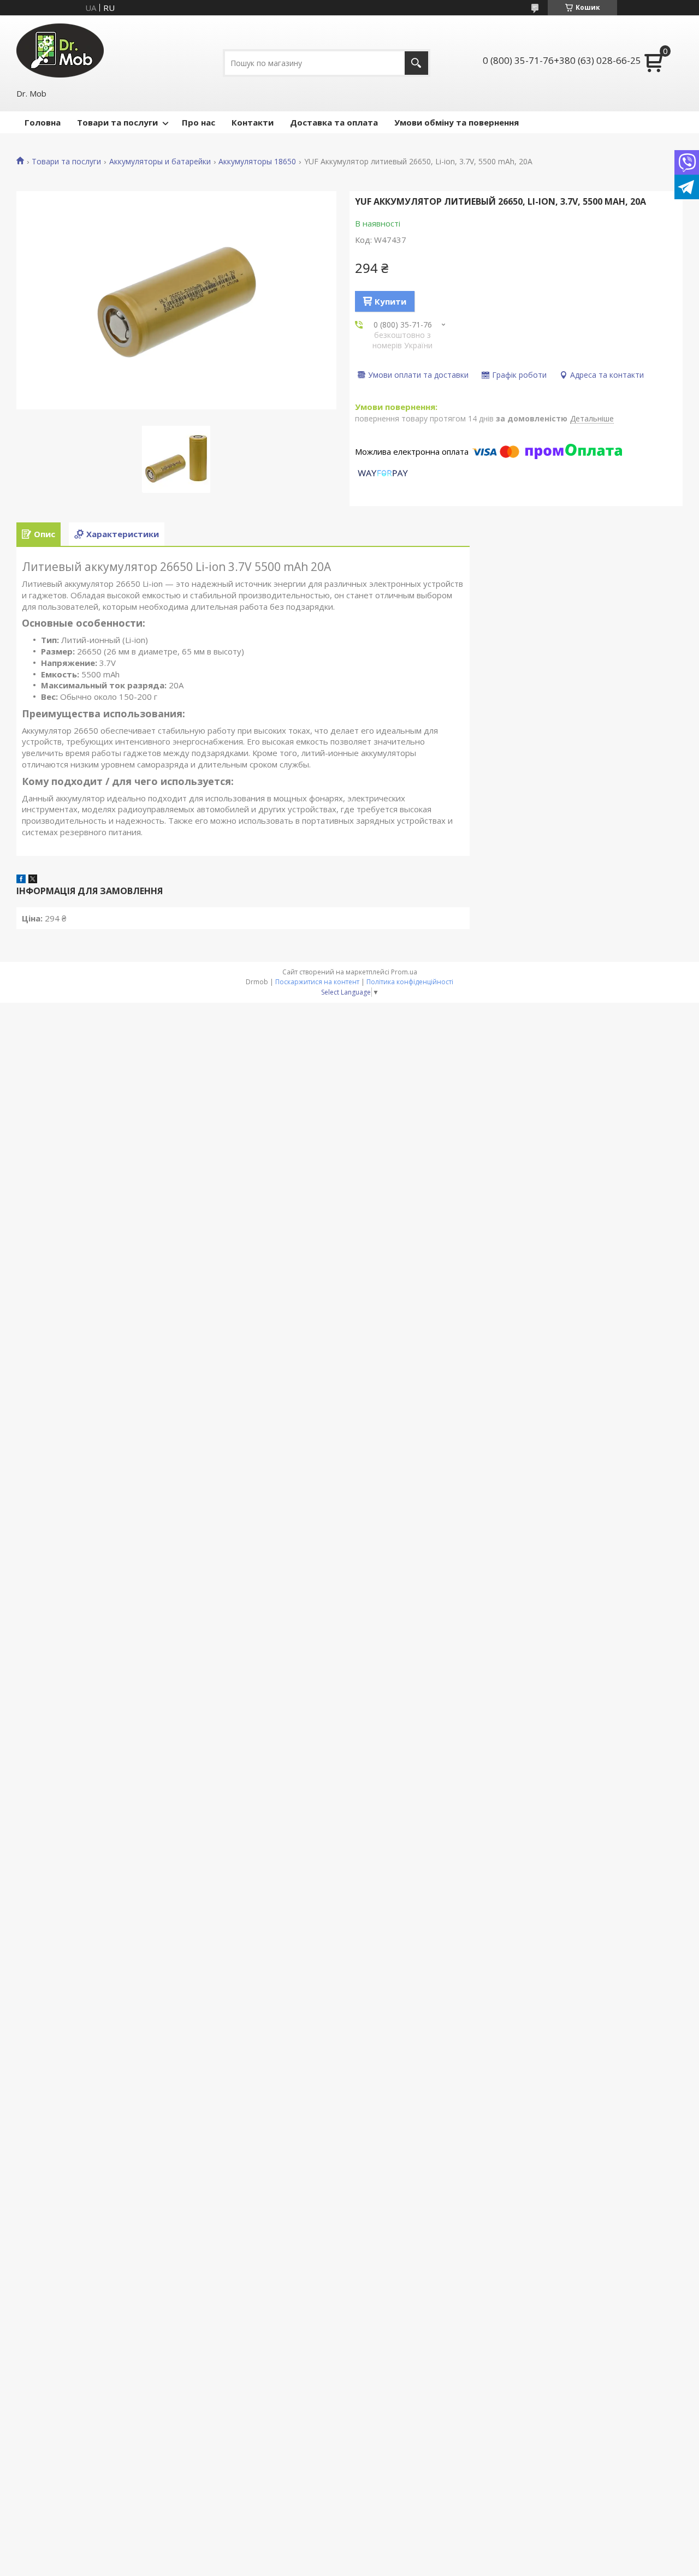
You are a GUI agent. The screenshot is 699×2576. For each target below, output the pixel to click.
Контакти (253, 122)
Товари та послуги (117, 122)
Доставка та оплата (334, 122)
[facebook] (21, 880)
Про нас (199, 122)
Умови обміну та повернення (457, 122)
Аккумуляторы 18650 (257, 162)
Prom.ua (404, 972)
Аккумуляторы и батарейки (160, 162)
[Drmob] (60, 50)
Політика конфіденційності (410, 982)
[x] (33, 880)
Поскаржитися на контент (317, 982)
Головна (43, 122)
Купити (390, 301)
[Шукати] (416, 63)
